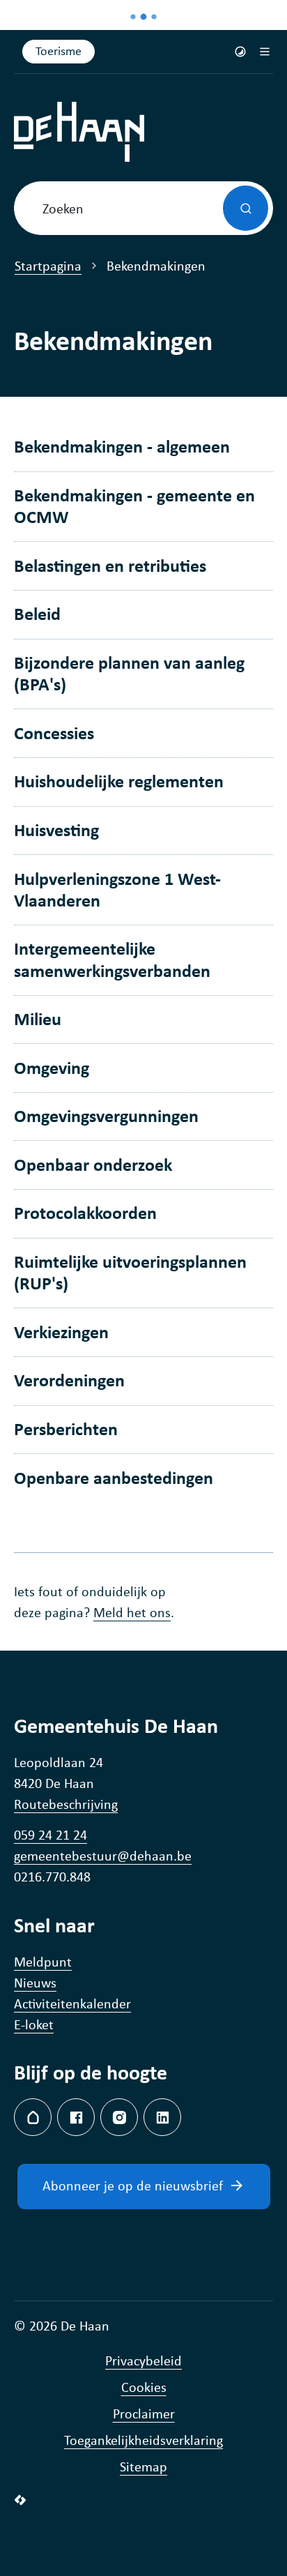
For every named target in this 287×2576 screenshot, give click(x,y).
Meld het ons (132, 1612)
